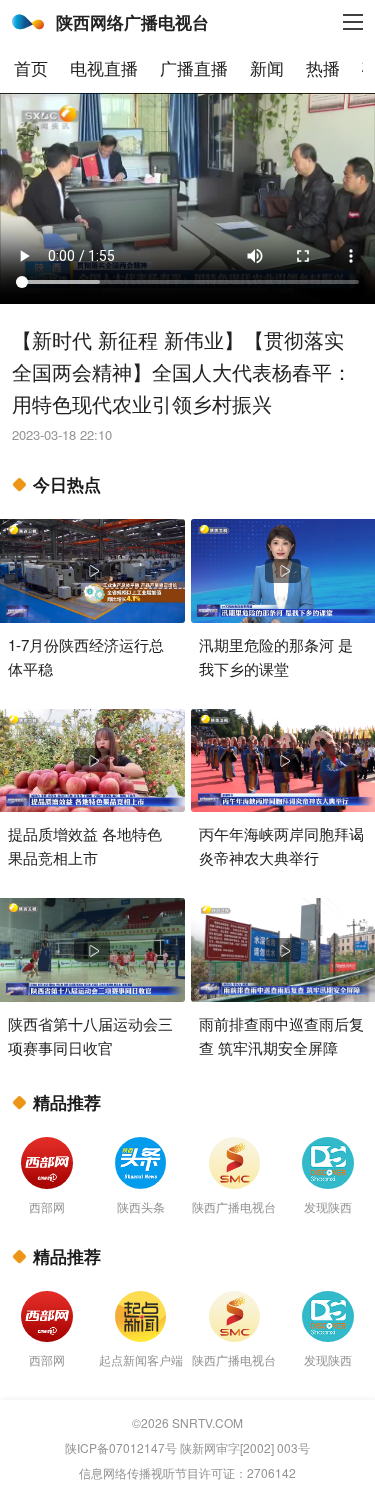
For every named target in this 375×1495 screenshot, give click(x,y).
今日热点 (67, 484)
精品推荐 (67, 1102)
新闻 (267, 67)
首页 (31, 67)
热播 (323, 67)
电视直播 (104, 67)
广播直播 (194, 67)
